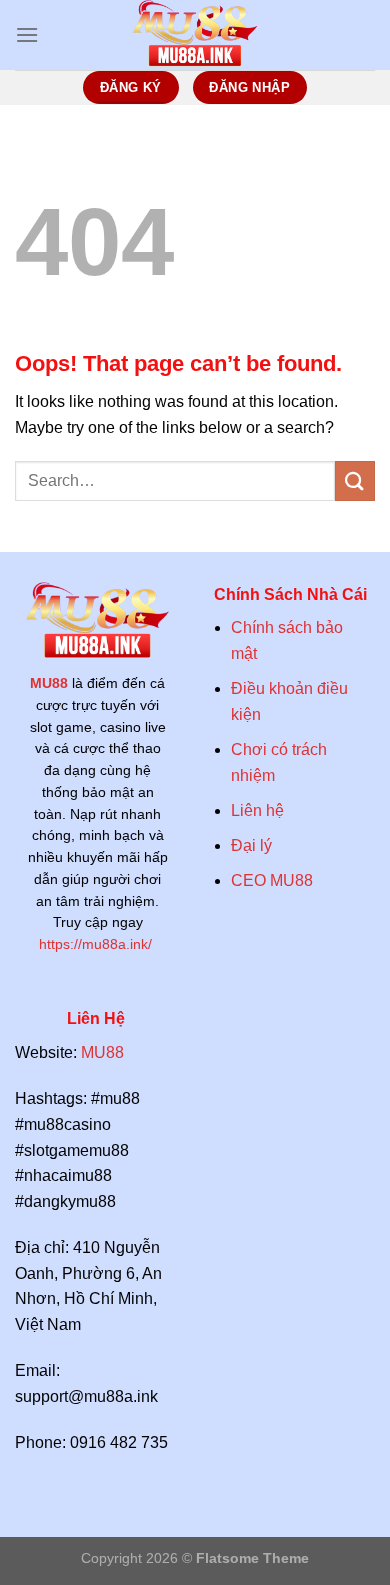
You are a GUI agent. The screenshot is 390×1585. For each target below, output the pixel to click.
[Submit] (355, 480)
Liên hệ (257, 810)
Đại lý (251, 845)
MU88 (49, 683)
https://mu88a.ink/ (97, 944)
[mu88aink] (195, 35)
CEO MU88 (272, 880)
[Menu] (27, 34)
